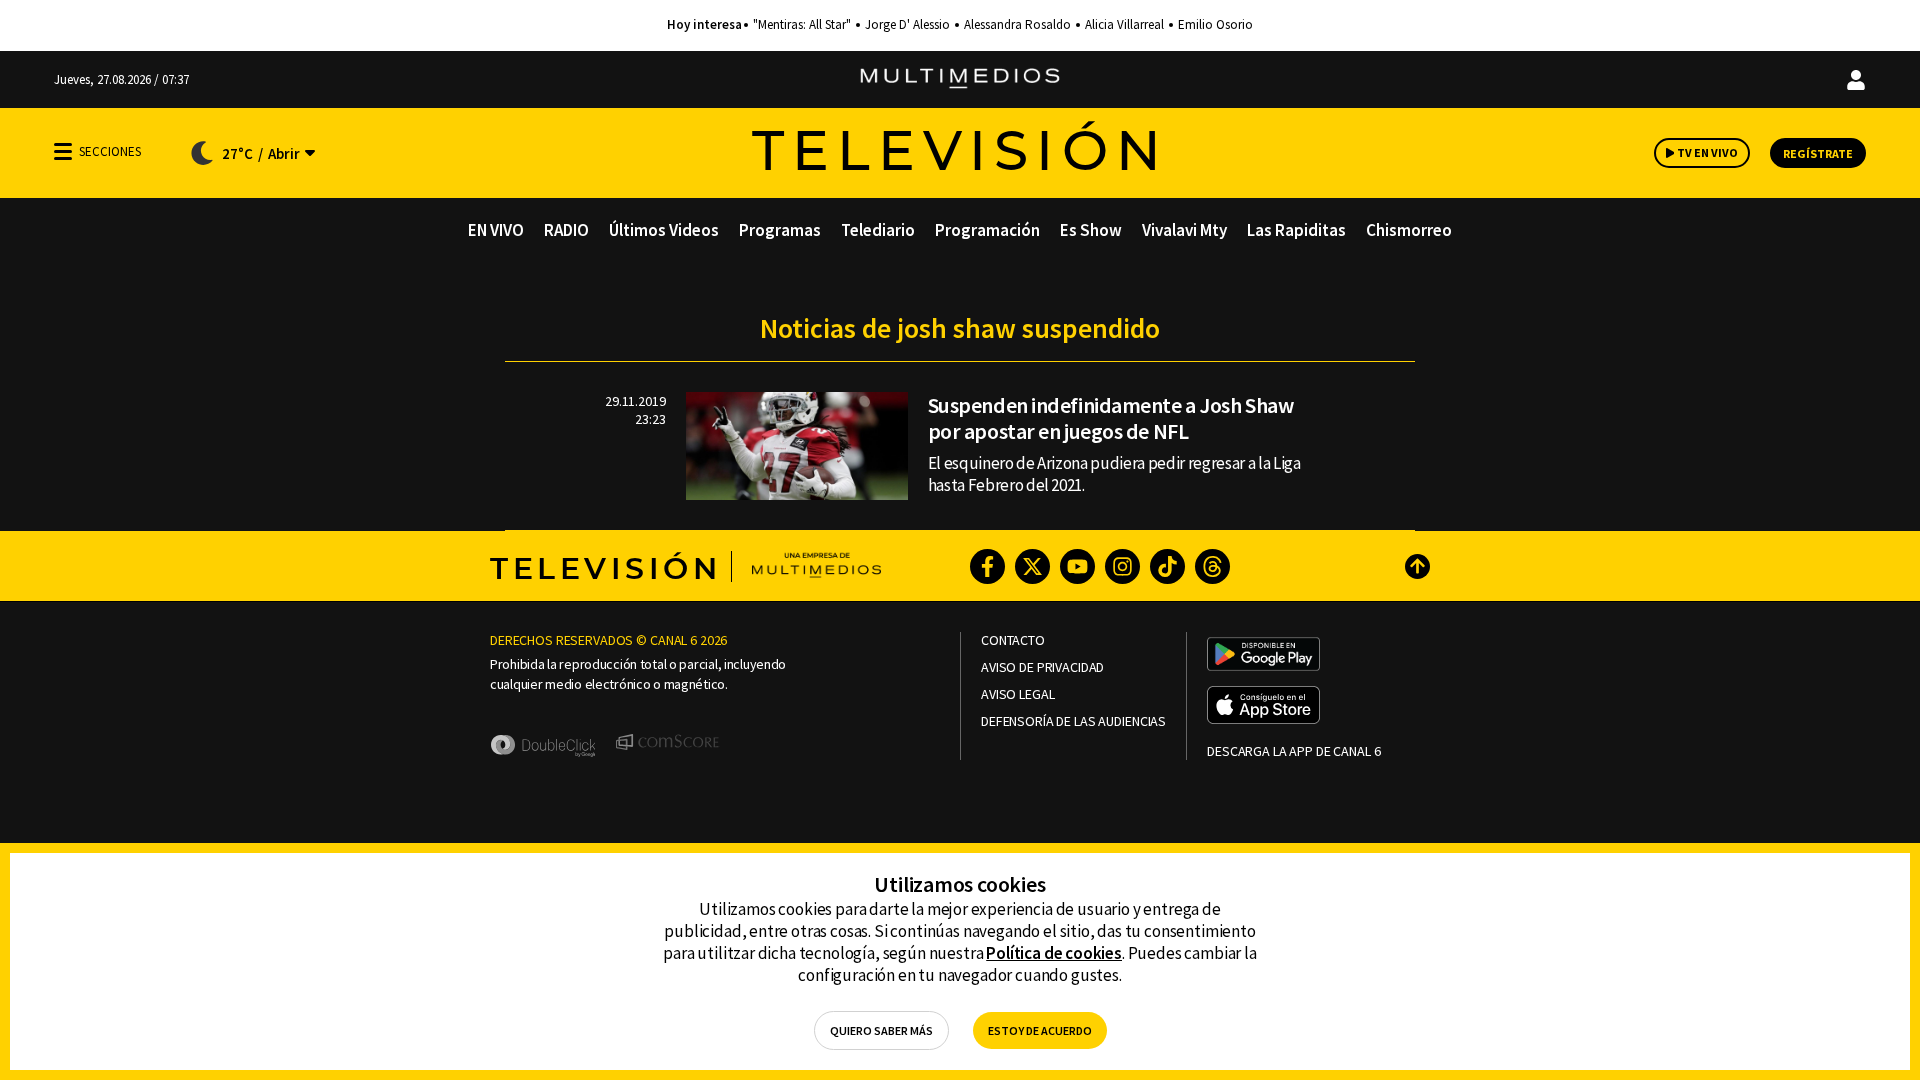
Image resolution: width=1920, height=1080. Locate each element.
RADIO (566, 230)
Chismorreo (1409, 230)
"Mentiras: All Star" (802, 25)
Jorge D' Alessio (907, 25)
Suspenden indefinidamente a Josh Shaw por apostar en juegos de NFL (1111, 418)
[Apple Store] (1263, 707)
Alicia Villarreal (1124, 25)
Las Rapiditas (1296, 230)
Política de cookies (1054, 953)
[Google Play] (1263, 656)
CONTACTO (1013, 640)
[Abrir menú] (63, 151)
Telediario (878, 230)
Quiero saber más (881, 1030)
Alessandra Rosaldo (1017, 25)
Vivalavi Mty (1184, 230)
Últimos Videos (664, 230)
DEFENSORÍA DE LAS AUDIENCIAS (1073, 721)
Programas (780, 230)
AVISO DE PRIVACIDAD (1042, 667)
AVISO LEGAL (1017, 694)
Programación (987, 230)
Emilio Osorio (1215, 25)
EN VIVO (496, 230)
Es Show (1091, 230)
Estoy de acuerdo (1040, 1030)
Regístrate (1818, 153)
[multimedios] (960, 79)
